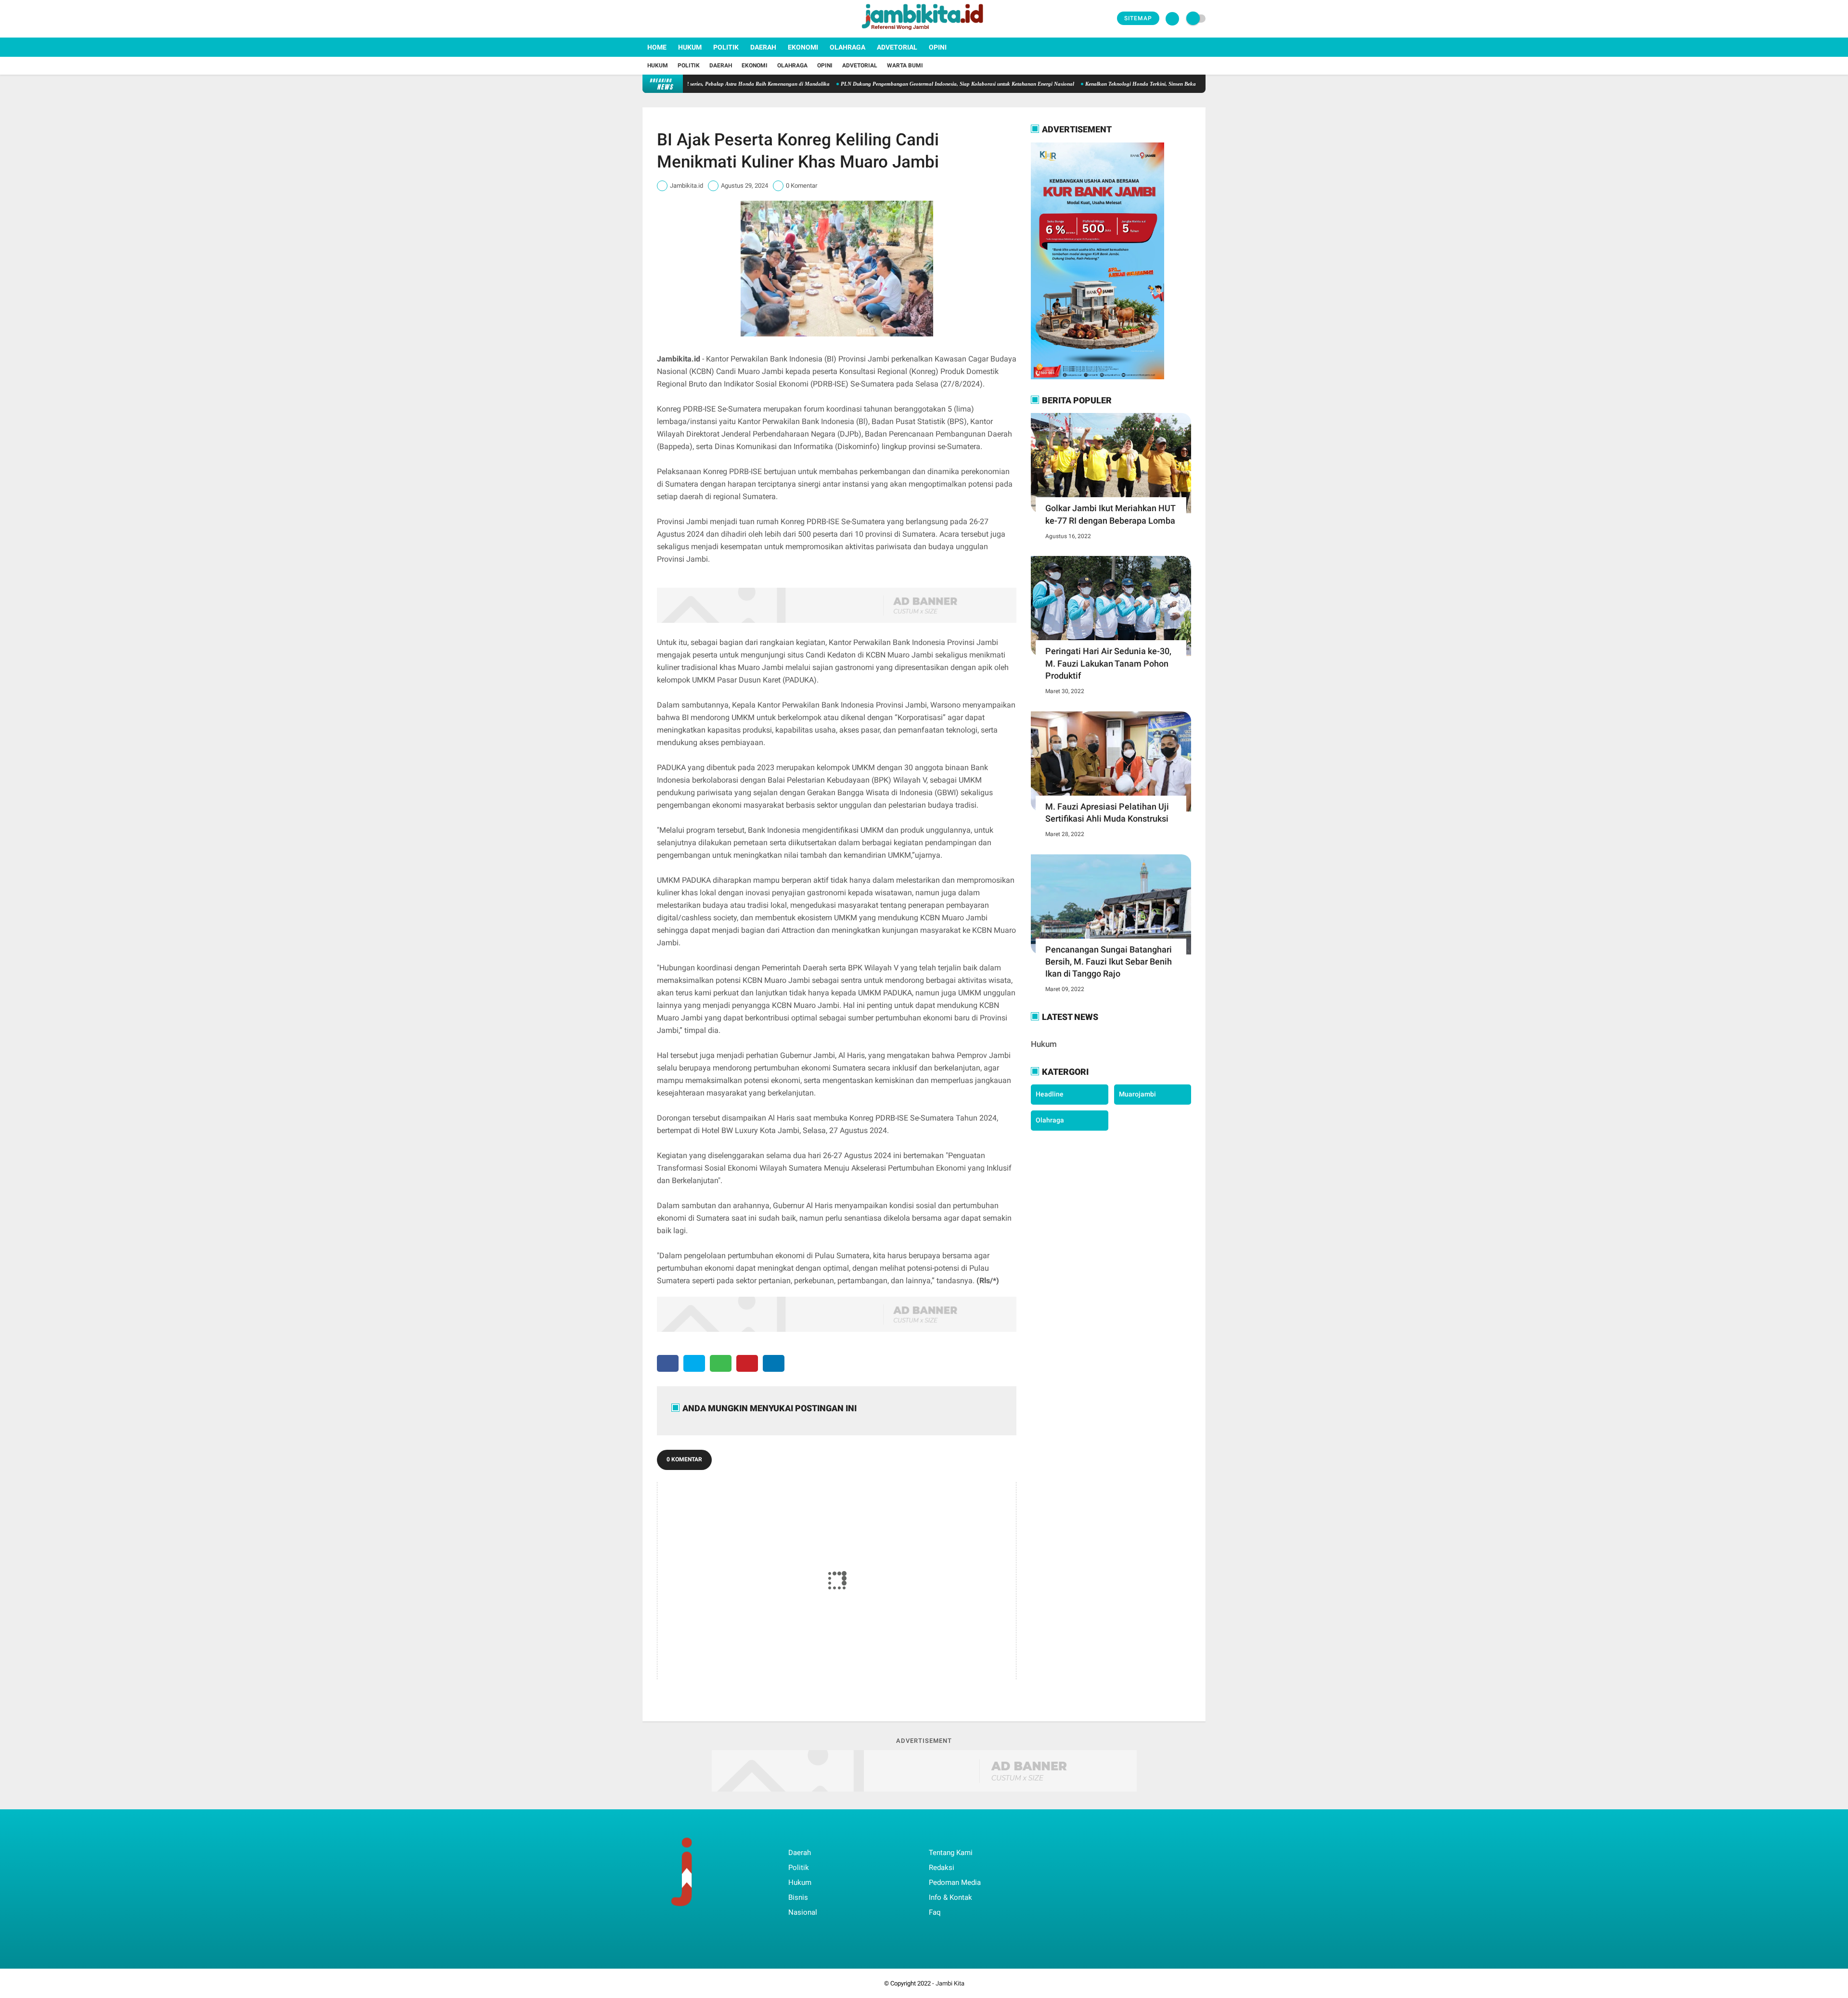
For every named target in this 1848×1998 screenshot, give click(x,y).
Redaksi (942, 1868)
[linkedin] (774, 1363)
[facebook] (645, 19)
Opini (938, 47)
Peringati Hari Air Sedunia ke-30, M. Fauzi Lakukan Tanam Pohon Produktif (1108, 663)
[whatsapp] (721, 1363)
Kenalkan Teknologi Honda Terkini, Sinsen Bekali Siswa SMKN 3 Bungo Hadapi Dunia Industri (1113, 84)
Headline (1050, 1094)
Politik (726, 47)
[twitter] (658, 19)
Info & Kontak (950, 1897)
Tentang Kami (951, 1853)
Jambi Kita (950, 1983)
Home (657, 47)
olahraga (1050, 1120)
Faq (935, 1912)
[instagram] (671, 19)
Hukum (690, 47)
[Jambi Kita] (924, 32)
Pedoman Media (955, 1882)
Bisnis (798, 1897)
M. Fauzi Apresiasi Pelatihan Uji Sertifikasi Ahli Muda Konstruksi (1107, 812)
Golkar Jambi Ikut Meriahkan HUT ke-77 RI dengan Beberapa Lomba (1110, 514)
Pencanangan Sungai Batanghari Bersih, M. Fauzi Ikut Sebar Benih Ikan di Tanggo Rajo (1109, 961)
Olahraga (847, 47)
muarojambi (1137, 1094)
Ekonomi (803, 47)
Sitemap (1138, 18)
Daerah (763, 47)
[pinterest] (747, 1363)
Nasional (803, 1912)
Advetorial (897, 47)
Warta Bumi (905, 65)
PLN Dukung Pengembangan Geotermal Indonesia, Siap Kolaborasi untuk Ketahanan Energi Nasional (876, 84)
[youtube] (684, 19)
